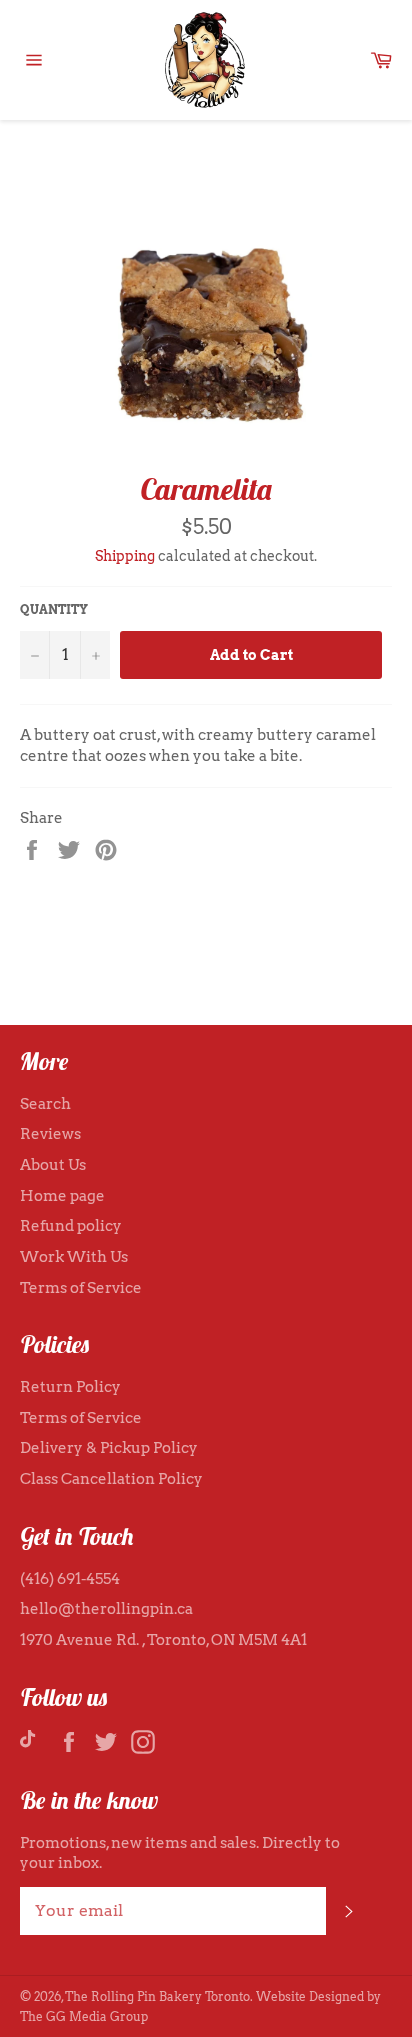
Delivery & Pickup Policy (109, 1448)
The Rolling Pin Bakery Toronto (157, 1996)
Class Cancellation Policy (111, 1479)
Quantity (54, 609)
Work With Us (74, 1257)
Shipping (125, 556)
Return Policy (70, 1387)
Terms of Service (81, 1288)
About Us (53, 1165)
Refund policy (71, 1226)
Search (45, 1104)
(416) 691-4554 (70, 1579)
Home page (62, 1196)
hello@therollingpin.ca (106, 1609)
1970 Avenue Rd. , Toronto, (115, 1640)
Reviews (50, 1134)
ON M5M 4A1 (259, 1640)
